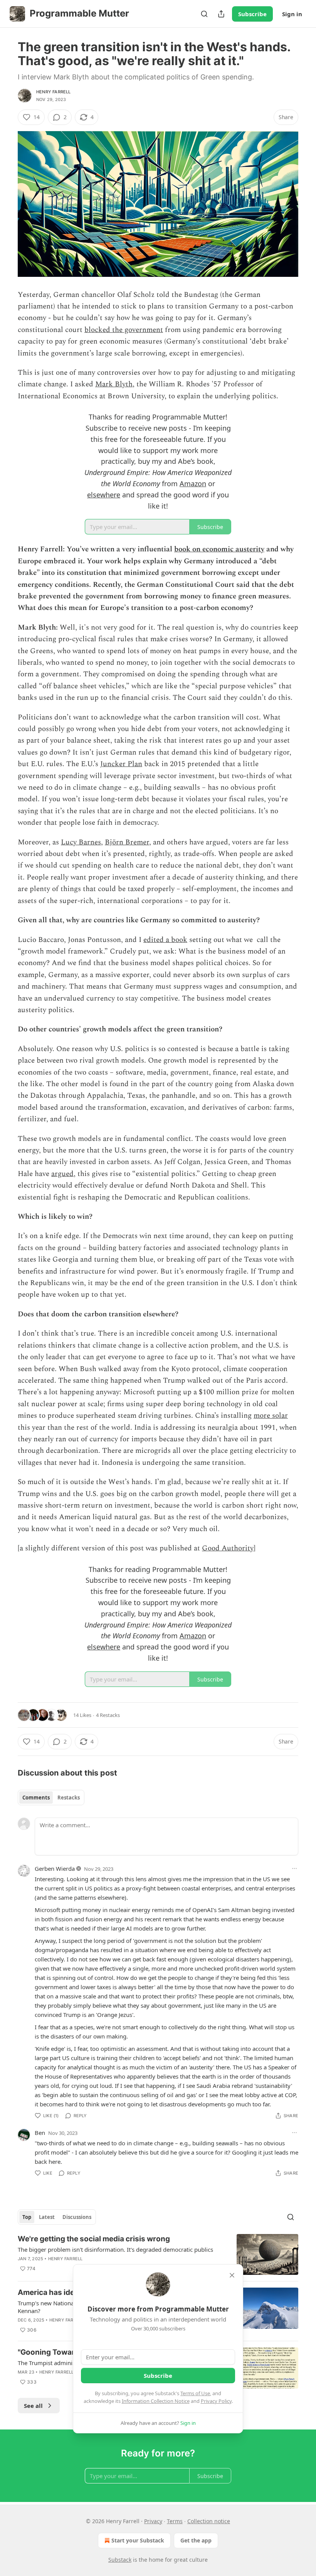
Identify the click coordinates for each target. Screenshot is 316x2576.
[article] (158, 2255)
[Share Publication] (221, 14)
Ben (40, 2133)
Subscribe (252, 14)
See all (33, 2406)
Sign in (292, 14)
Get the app (196, 2540)
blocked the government (124, 330)
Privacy (153, 2521)
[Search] (204, 14)
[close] (232, 2275)
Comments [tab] (36, 1798)
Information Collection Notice (156, 2401)
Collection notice (209, 2521)
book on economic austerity (219, 549)
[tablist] (51, 1798)
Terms (175, 2521)
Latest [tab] (47, 2217)
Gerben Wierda (55, 1868)
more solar (271, 1416)
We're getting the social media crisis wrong (94, 2239)
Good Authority (228, 1548)
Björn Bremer (127, 842)
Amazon (193, 484)
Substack (120, 2560)
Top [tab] (27, 2217)
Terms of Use (195, 2393)
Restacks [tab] (69, 1798)
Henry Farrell (54, 92)
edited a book (165, 940)
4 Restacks (108, 1715)
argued (62, 1174)
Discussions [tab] (77, 2217)
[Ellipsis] (294, 1868)
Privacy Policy (216, 2401)
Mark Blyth (114, 384)
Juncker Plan (121, 764)
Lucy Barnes (81, 842)
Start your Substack (138, 2540)
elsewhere (104, 495)
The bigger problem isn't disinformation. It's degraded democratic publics (115, 2249)
